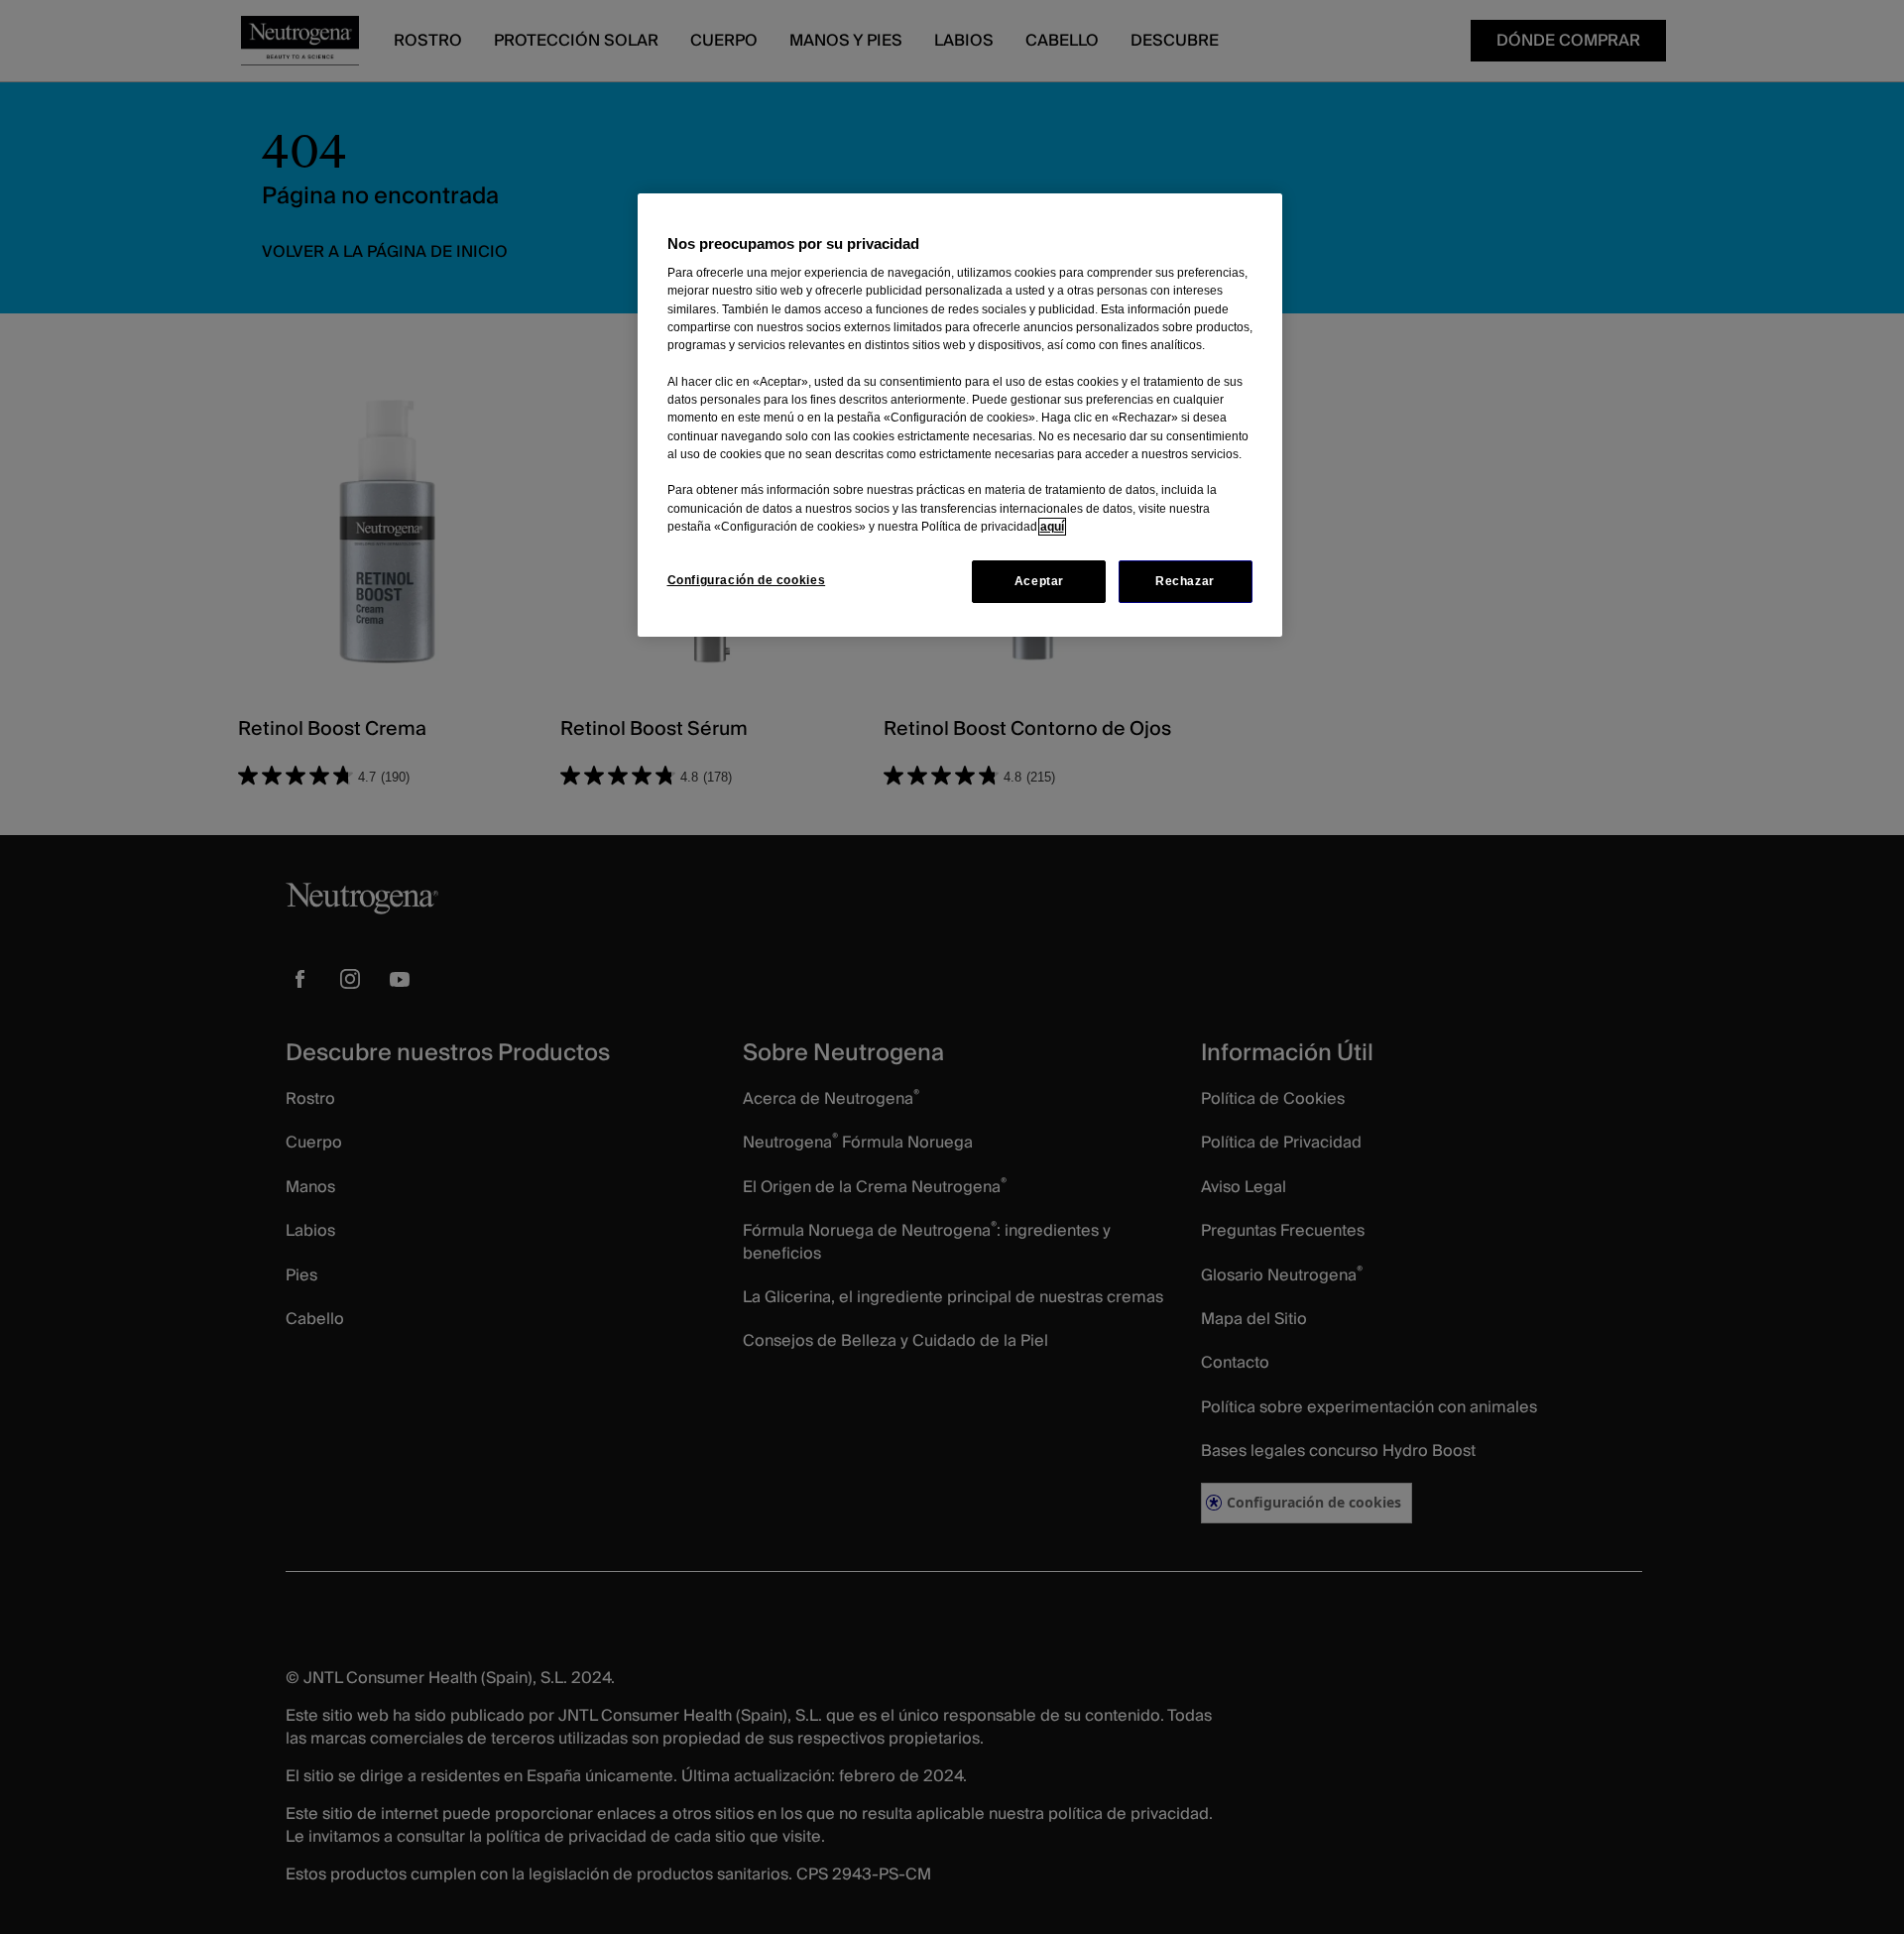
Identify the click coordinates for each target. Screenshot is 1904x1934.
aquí (1052, 527)
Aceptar (1039, 581)
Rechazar (1185, 581)
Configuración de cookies (747, 580)
